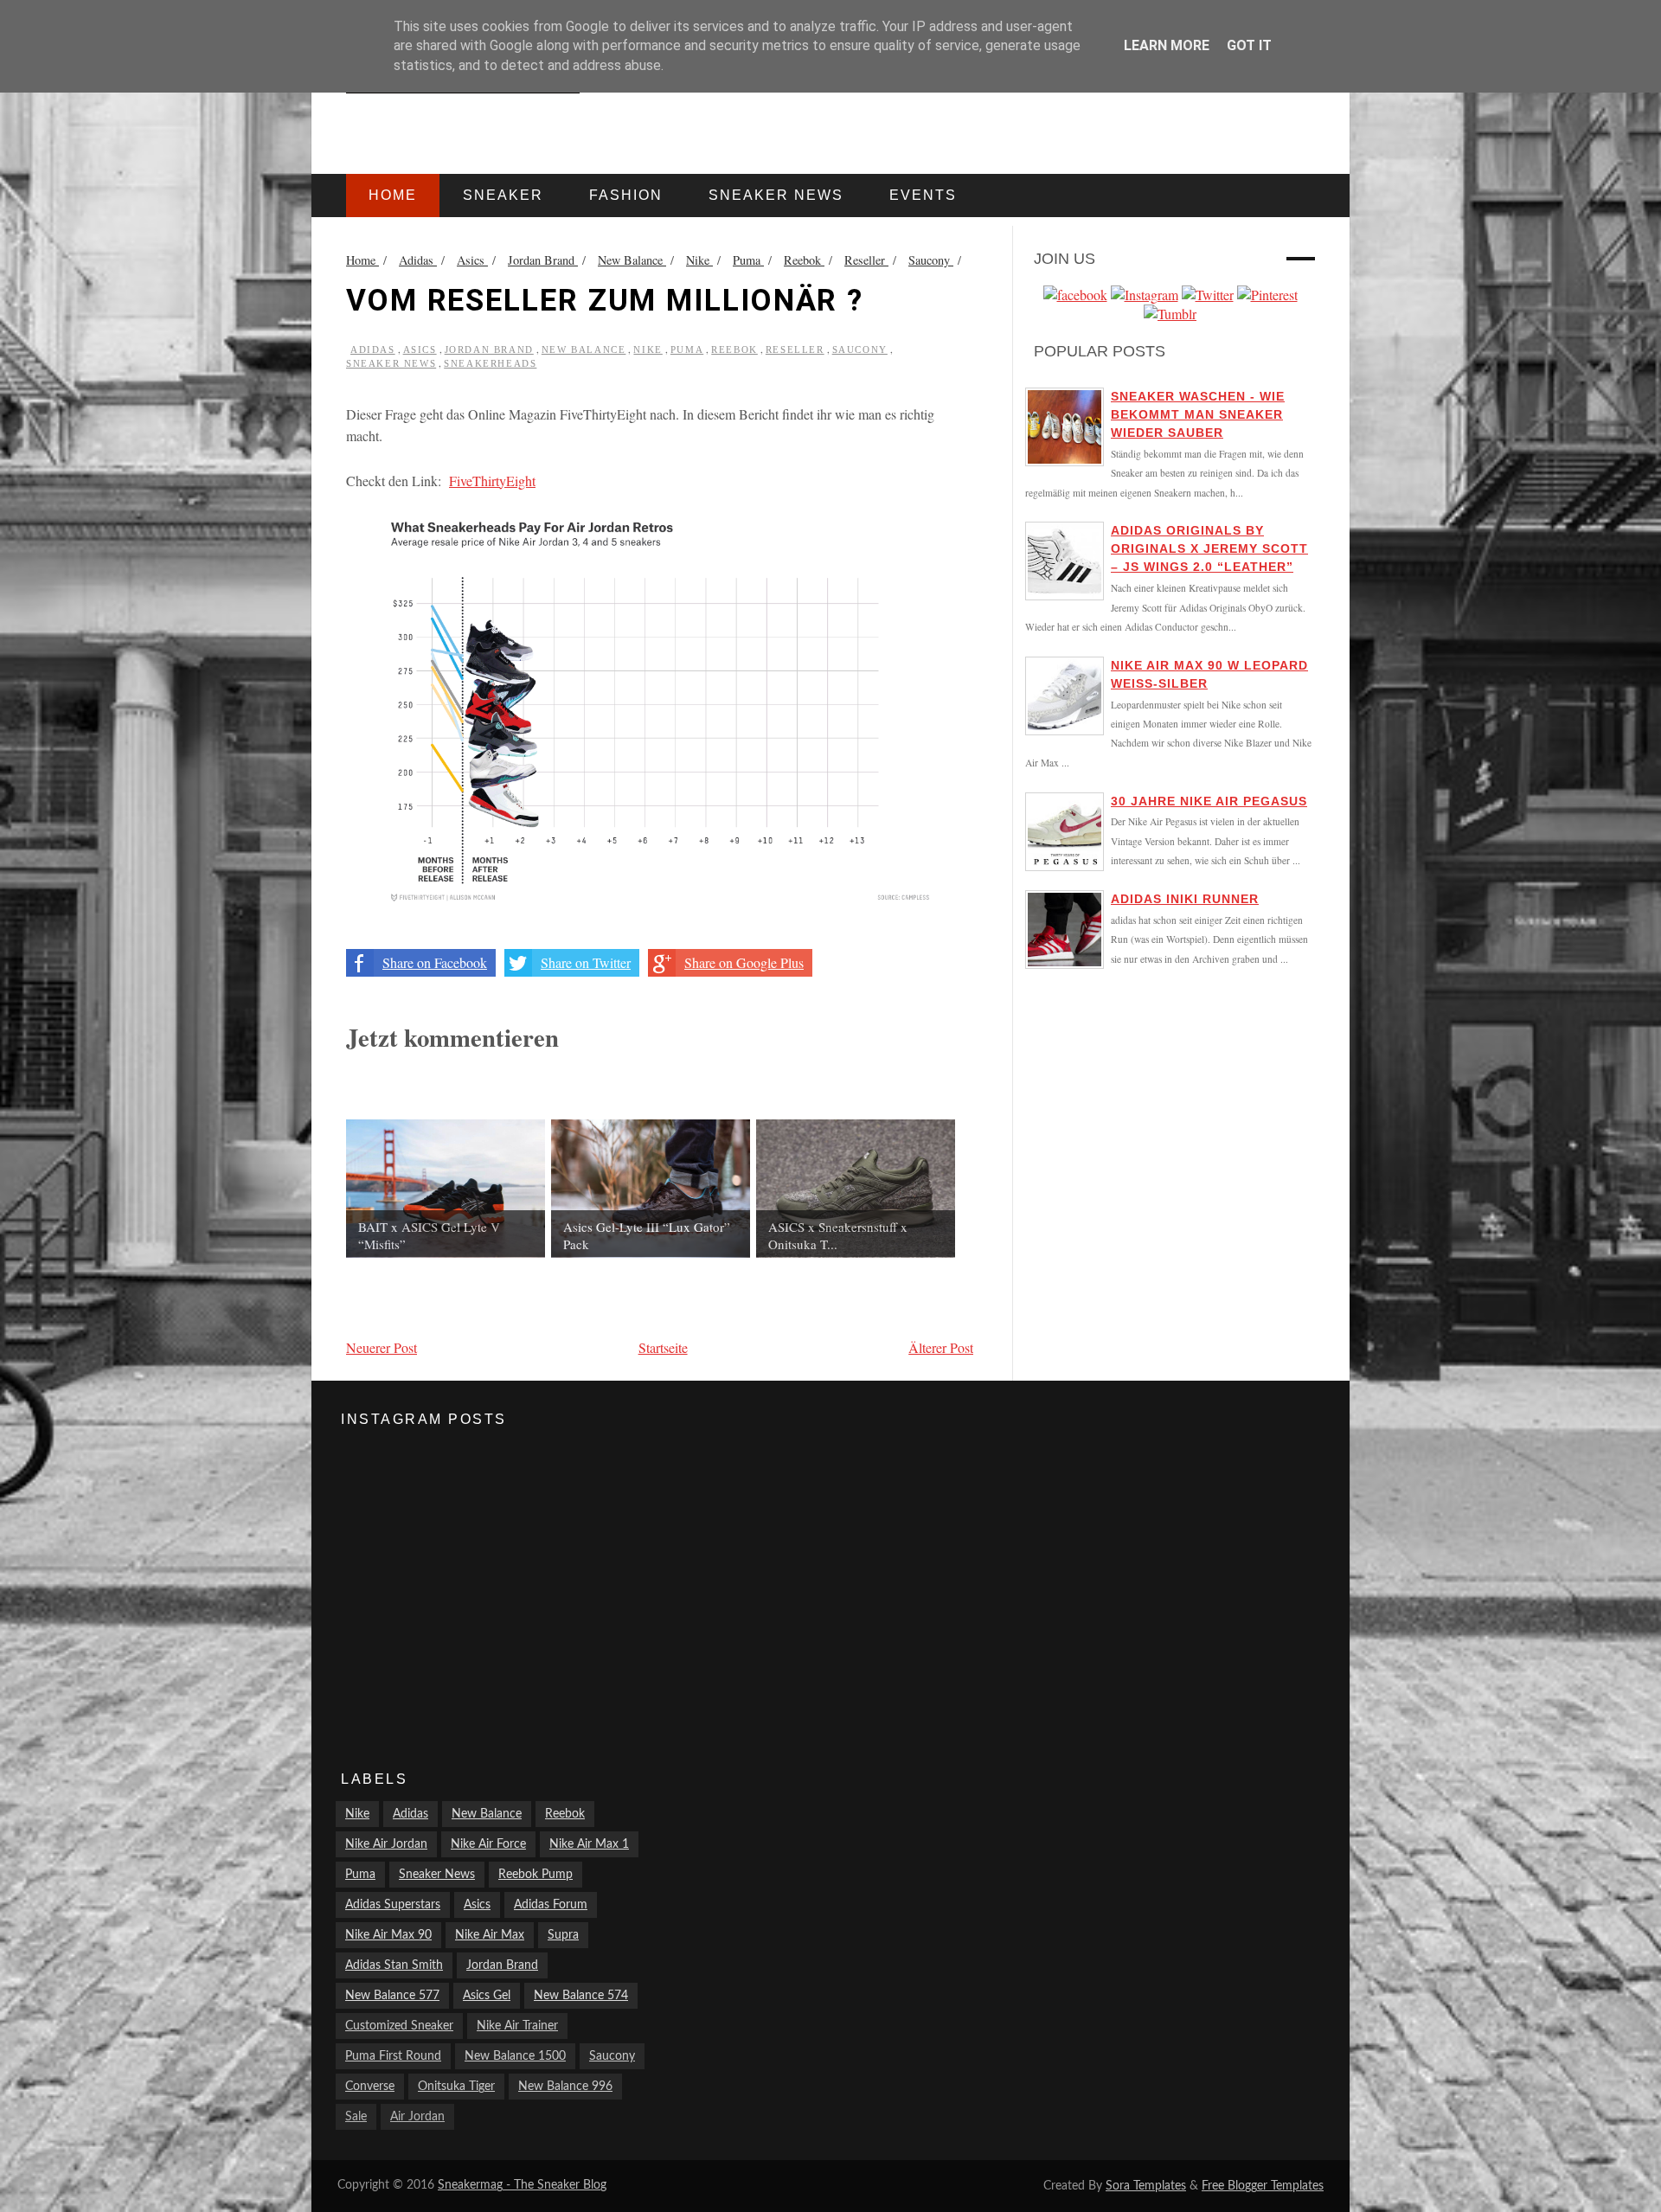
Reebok (734, 349)
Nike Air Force (488, 1844)
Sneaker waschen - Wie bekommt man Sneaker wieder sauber (1198, 414)
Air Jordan (417, 2117)
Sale (356, 2117)
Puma (687, 349)
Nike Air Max (490, 1935)
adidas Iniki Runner (1185, 899)
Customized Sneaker (399, 2026)
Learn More (1167, 45)
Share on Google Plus (744, 962)
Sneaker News (391, 363)
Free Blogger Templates (1263, 2186)
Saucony (860, 349)
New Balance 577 (392, 1996)
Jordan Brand (489, 349)
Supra (563, 1935)
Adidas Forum (551, 1905)
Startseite (663, 1347)
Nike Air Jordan (386, 1844)
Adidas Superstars (393, 1905)
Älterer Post (941, 1347)
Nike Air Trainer (517, 2026)
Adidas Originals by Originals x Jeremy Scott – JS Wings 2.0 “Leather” (1209, 548)
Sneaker (503, 195)
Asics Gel (487, 1996)
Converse (370, 2087)
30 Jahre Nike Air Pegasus (1209, 801)
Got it (1249, 45)
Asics (420, 349)
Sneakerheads (490, 363)
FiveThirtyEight (492, 481)
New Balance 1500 (515, 2056)
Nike (648, 349)
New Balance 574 (581, 1996)
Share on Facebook (435, 962)
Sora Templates (1146, 2186)
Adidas (373, 349)
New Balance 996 (565, 2087)
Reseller (795, 349)
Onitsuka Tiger (456, 2087)
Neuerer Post (382, 1347)
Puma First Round (393, 2056)
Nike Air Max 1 (589, 1844)
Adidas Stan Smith (394, 1965)
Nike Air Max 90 (388, 1935)
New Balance (584, 349)
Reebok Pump (535, 1875)
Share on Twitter (586, 962)
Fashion (626, 195)
